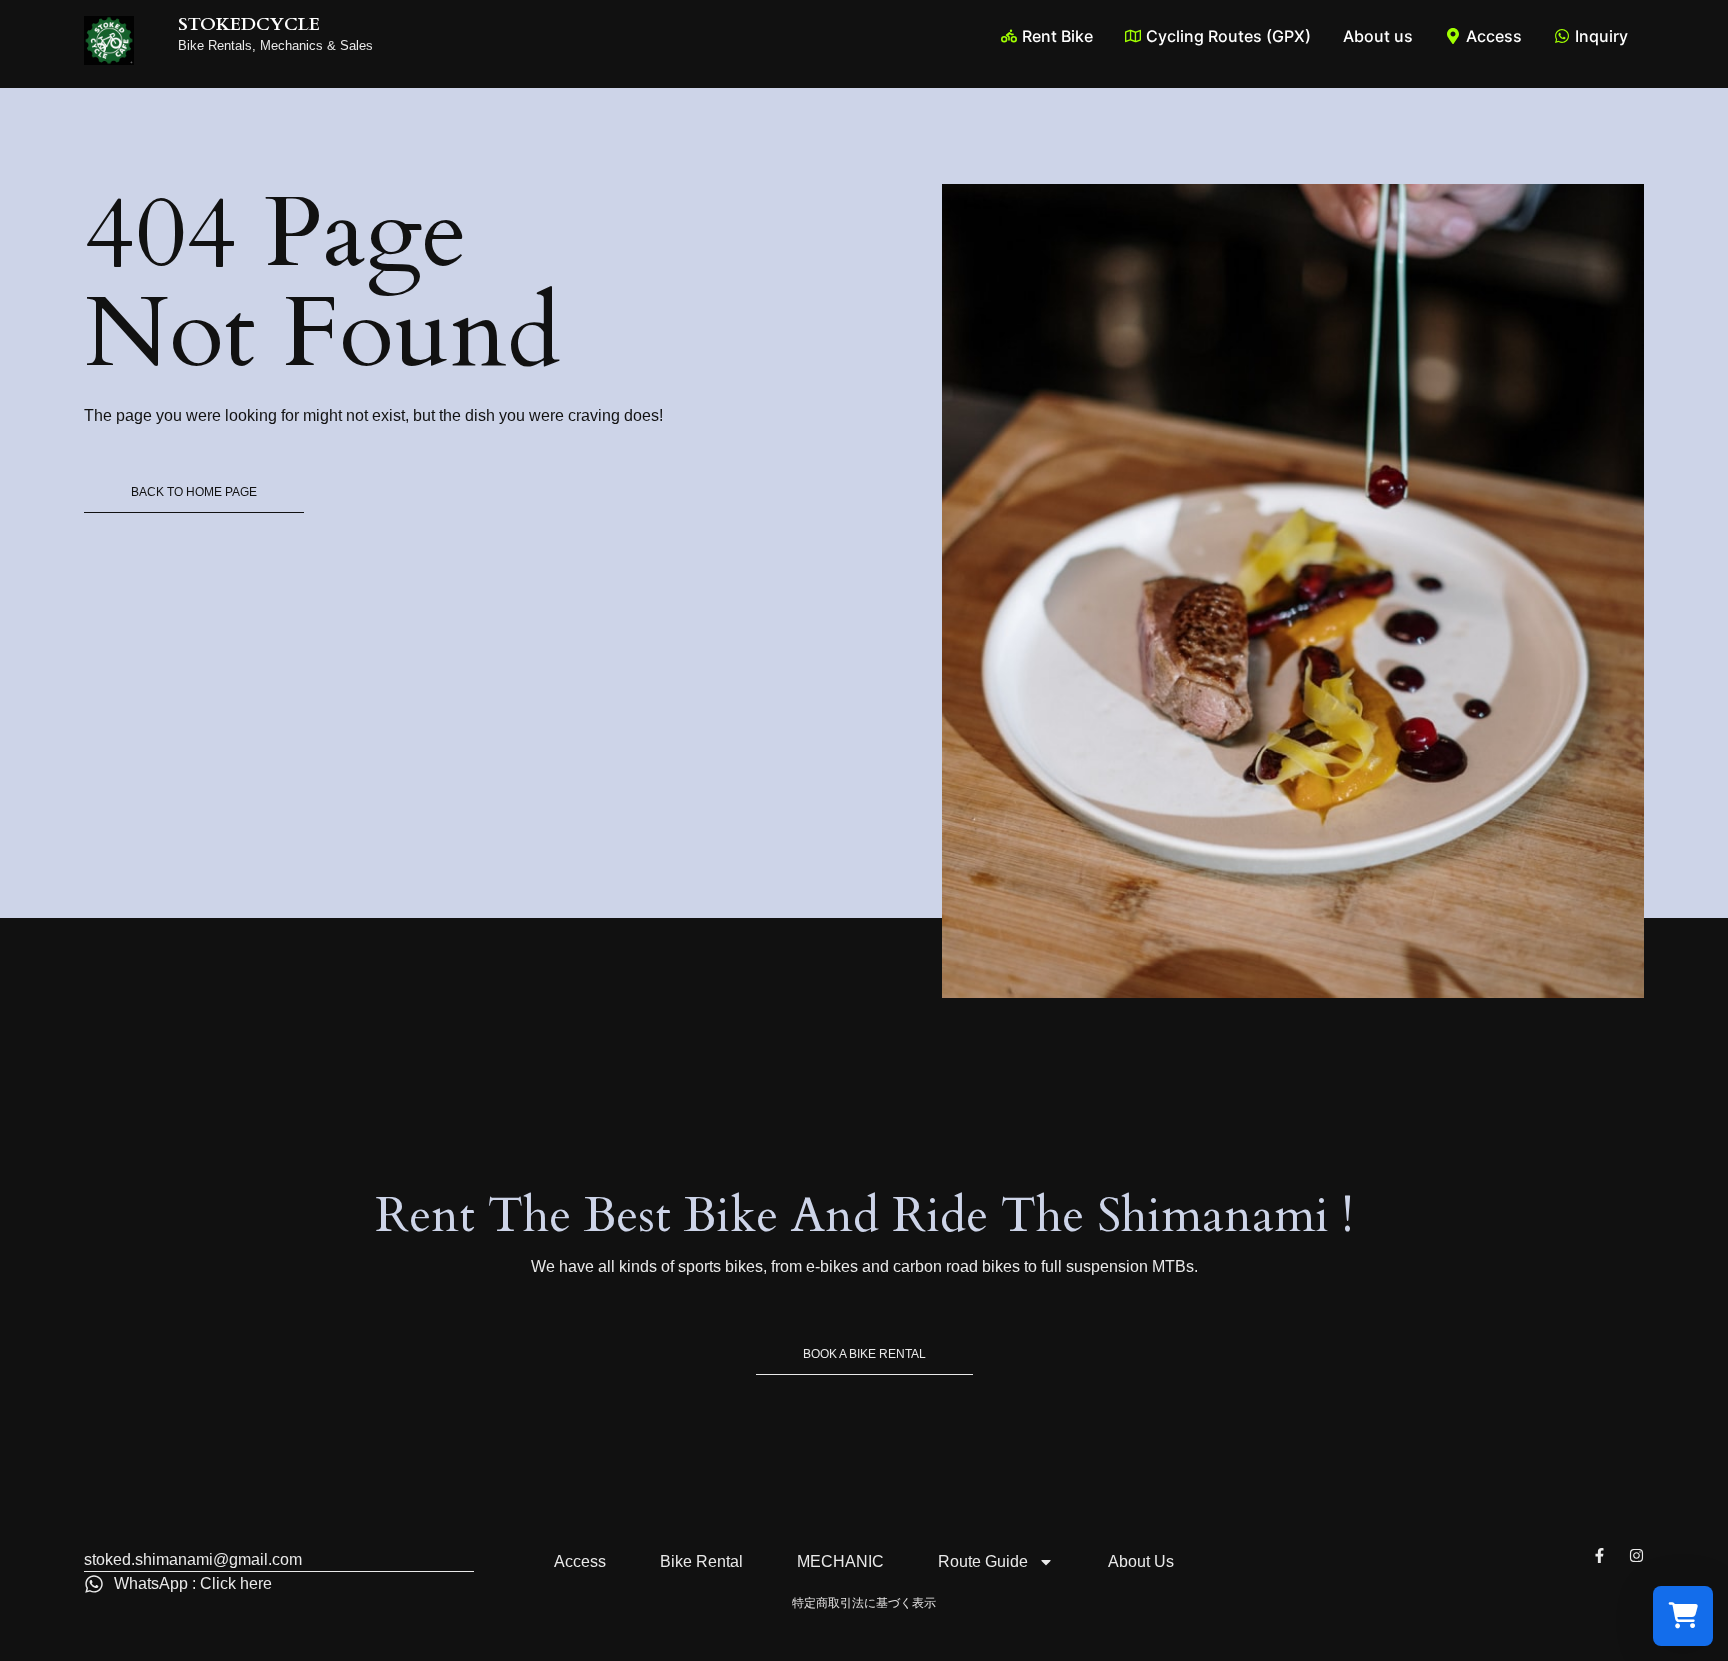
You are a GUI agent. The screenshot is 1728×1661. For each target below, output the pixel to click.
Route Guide (983, 1561)
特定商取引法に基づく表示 (864, 1603)
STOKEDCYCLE (249, 24)
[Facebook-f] (1599, 1555)
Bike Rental (701, 1561)
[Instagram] (1636, 1555)
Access (580, 1561)
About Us (1141, 1561)
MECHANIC (840, 1561)
